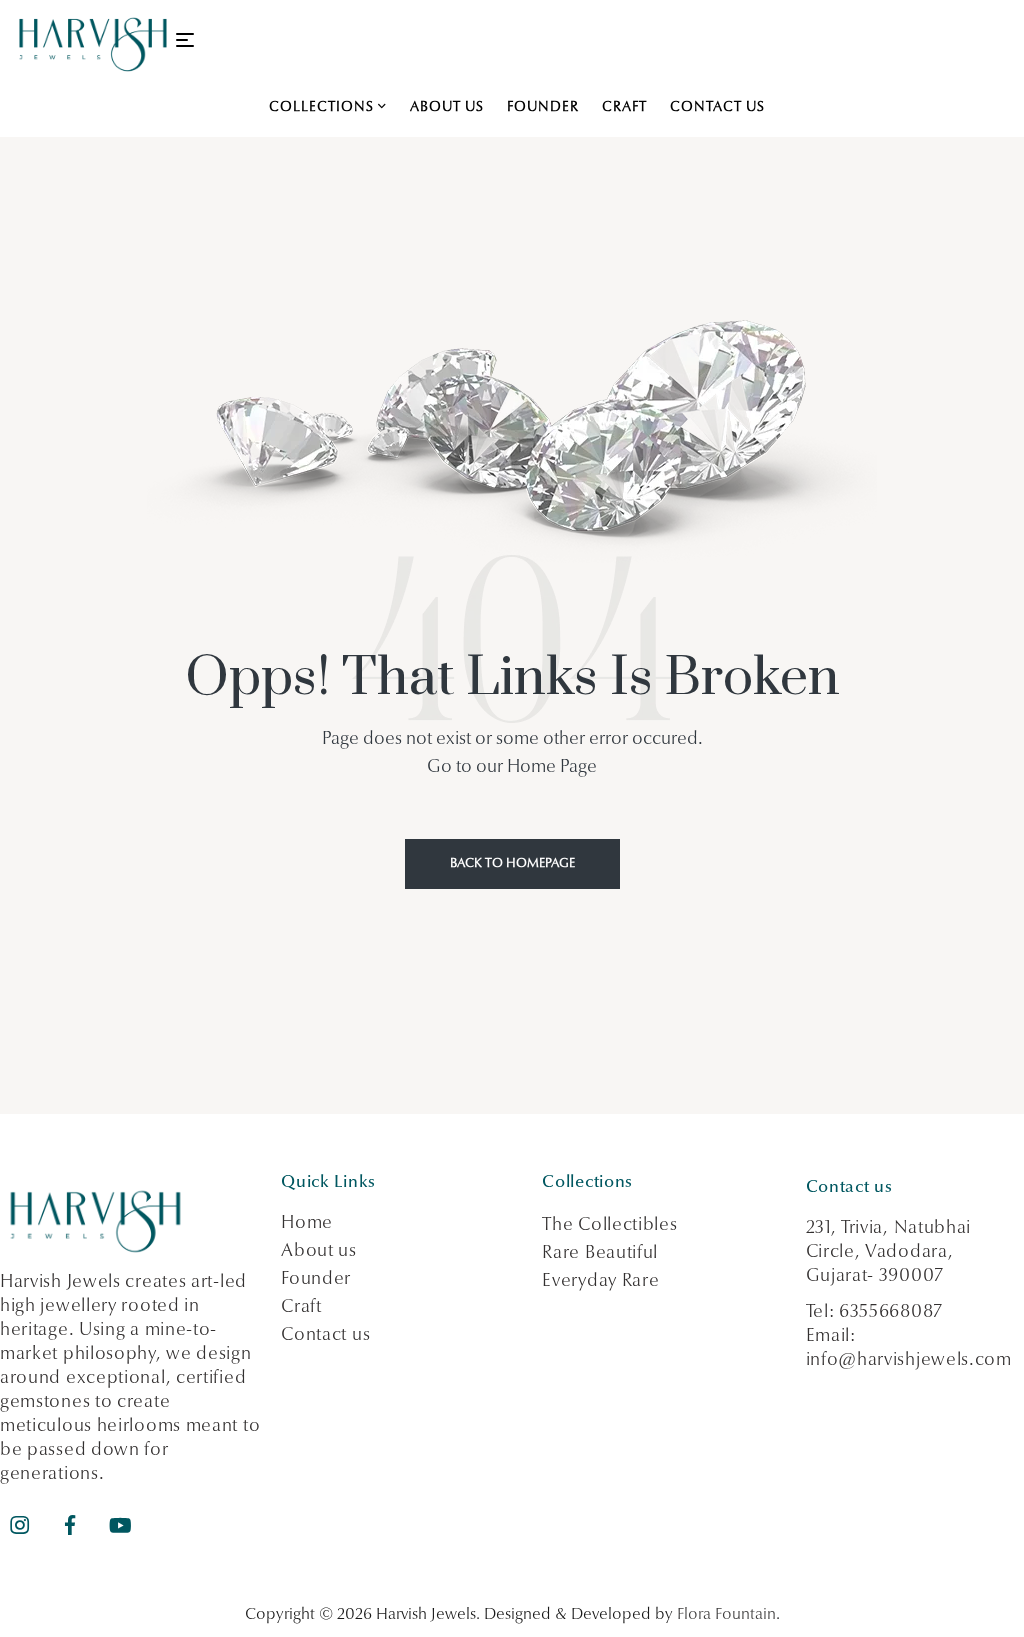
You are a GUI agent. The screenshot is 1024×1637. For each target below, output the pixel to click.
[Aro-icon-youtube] (120, 1525)
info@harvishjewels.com (909, 1361)
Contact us (325, 1336)
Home (307, 1224)
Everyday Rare (600, 1282)
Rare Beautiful (600, 1254)
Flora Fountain (726, 1615)
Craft (301, 1308)
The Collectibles (609, 1226)
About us (319, 1252)
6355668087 (891, 1313)
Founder (316, 1280)
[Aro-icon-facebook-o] (70, 1525)
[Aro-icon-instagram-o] (20, 1525)
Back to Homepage (512, 863)
